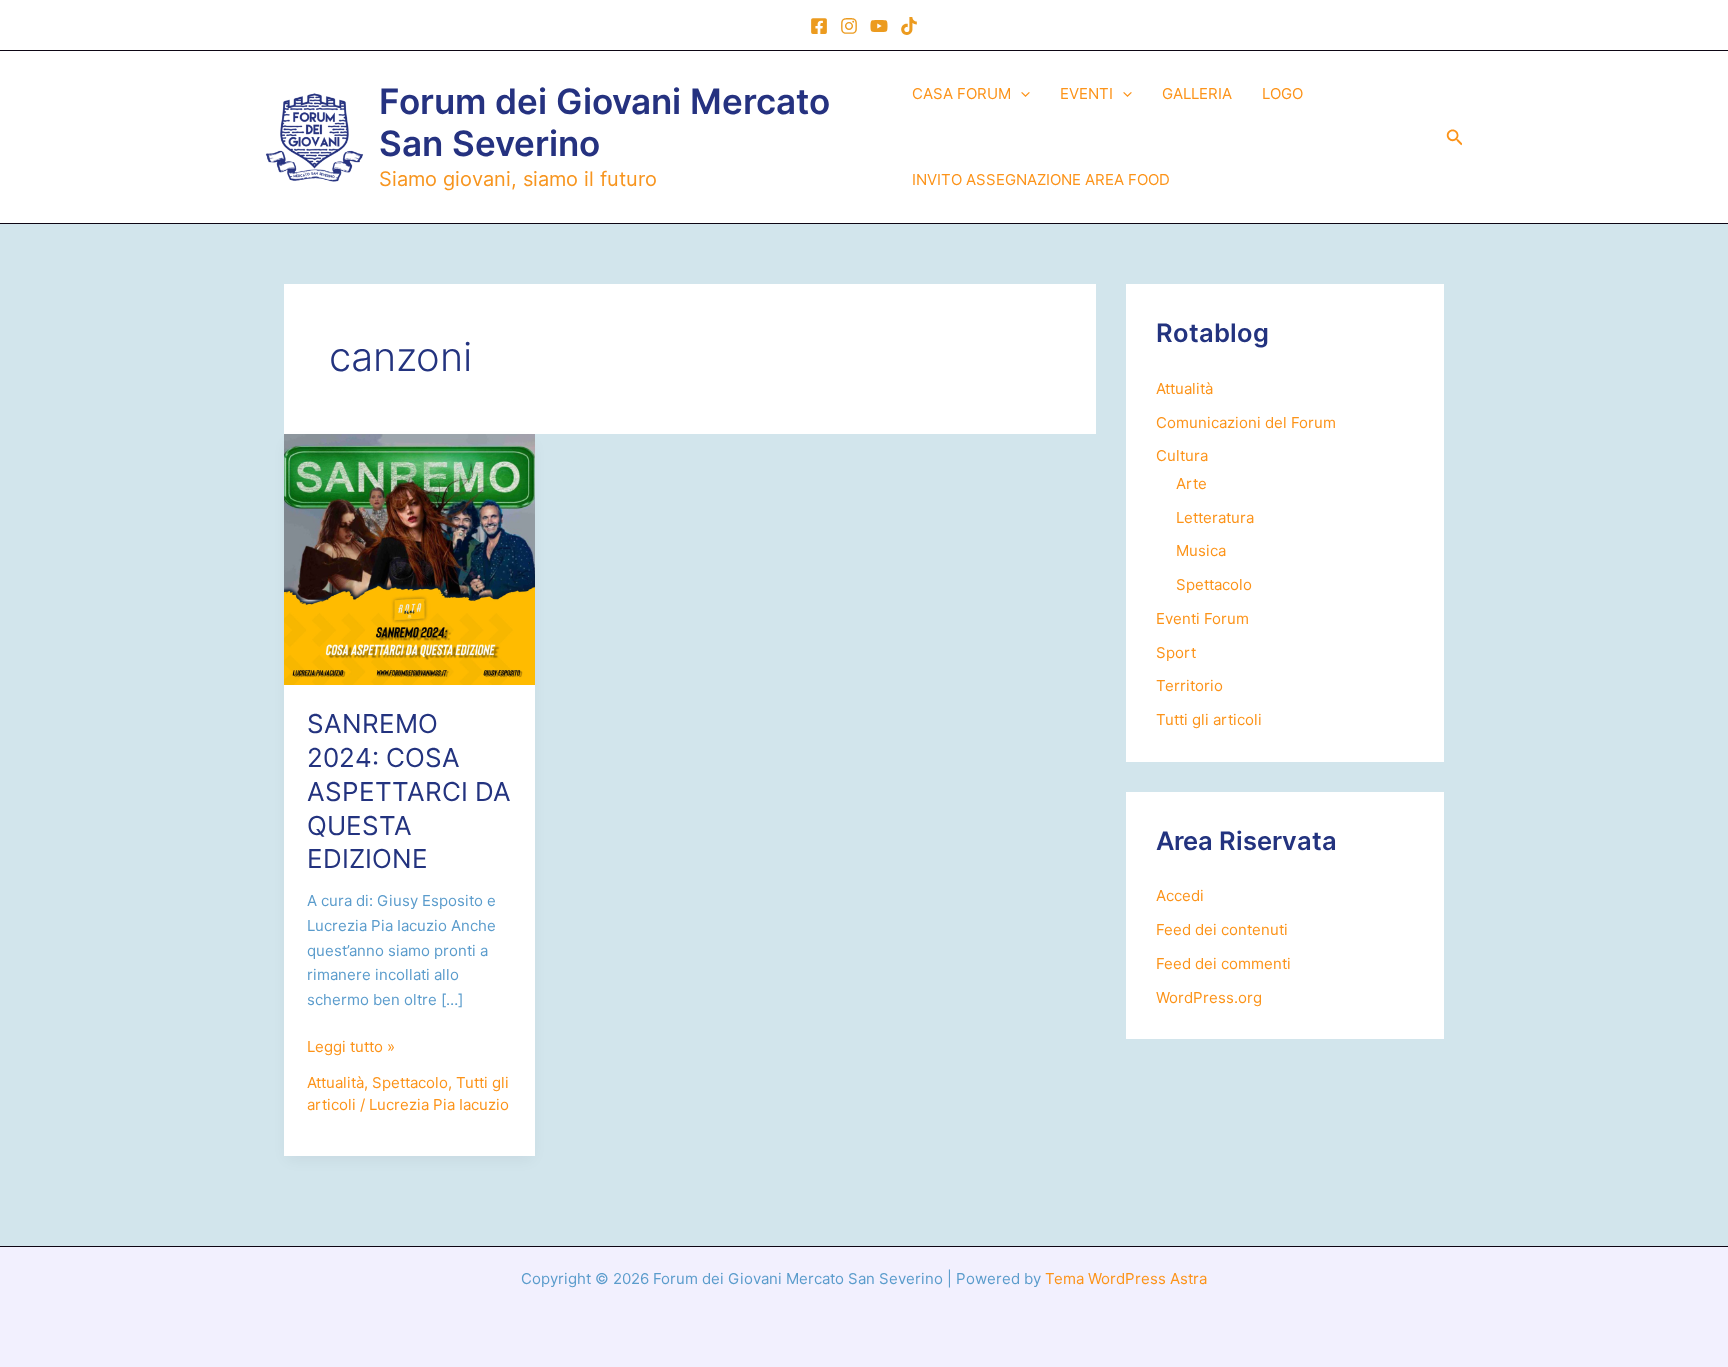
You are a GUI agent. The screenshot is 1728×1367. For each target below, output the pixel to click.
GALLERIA (1197, 93)
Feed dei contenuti (1222, 929)
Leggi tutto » (351, 1048)
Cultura (1182, 455)
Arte (1191, 483)
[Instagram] (849, 26)
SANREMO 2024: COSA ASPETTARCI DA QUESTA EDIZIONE (409, 791)
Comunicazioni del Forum (1246, 422)
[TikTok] (909, 26)
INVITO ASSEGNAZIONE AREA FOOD (1041, 179)
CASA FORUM (961, 93)
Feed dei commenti (1223, 963)
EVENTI (1086, 93)
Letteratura (1215, 517)
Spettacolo (410, 1082)
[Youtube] (879, 26)
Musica (1201, 550)
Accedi (1180, 895)
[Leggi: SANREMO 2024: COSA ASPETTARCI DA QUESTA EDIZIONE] (409, 557)
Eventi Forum (1202, 618)
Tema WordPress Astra (1126, 1278)
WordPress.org (1209, 997)
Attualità (335, 1082)
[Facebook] (819, 26)
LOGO (1282, 93)
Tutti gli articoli (1209, 719)
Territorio (1189, 685)
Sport (1176, 652)
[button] (1020, 94)
